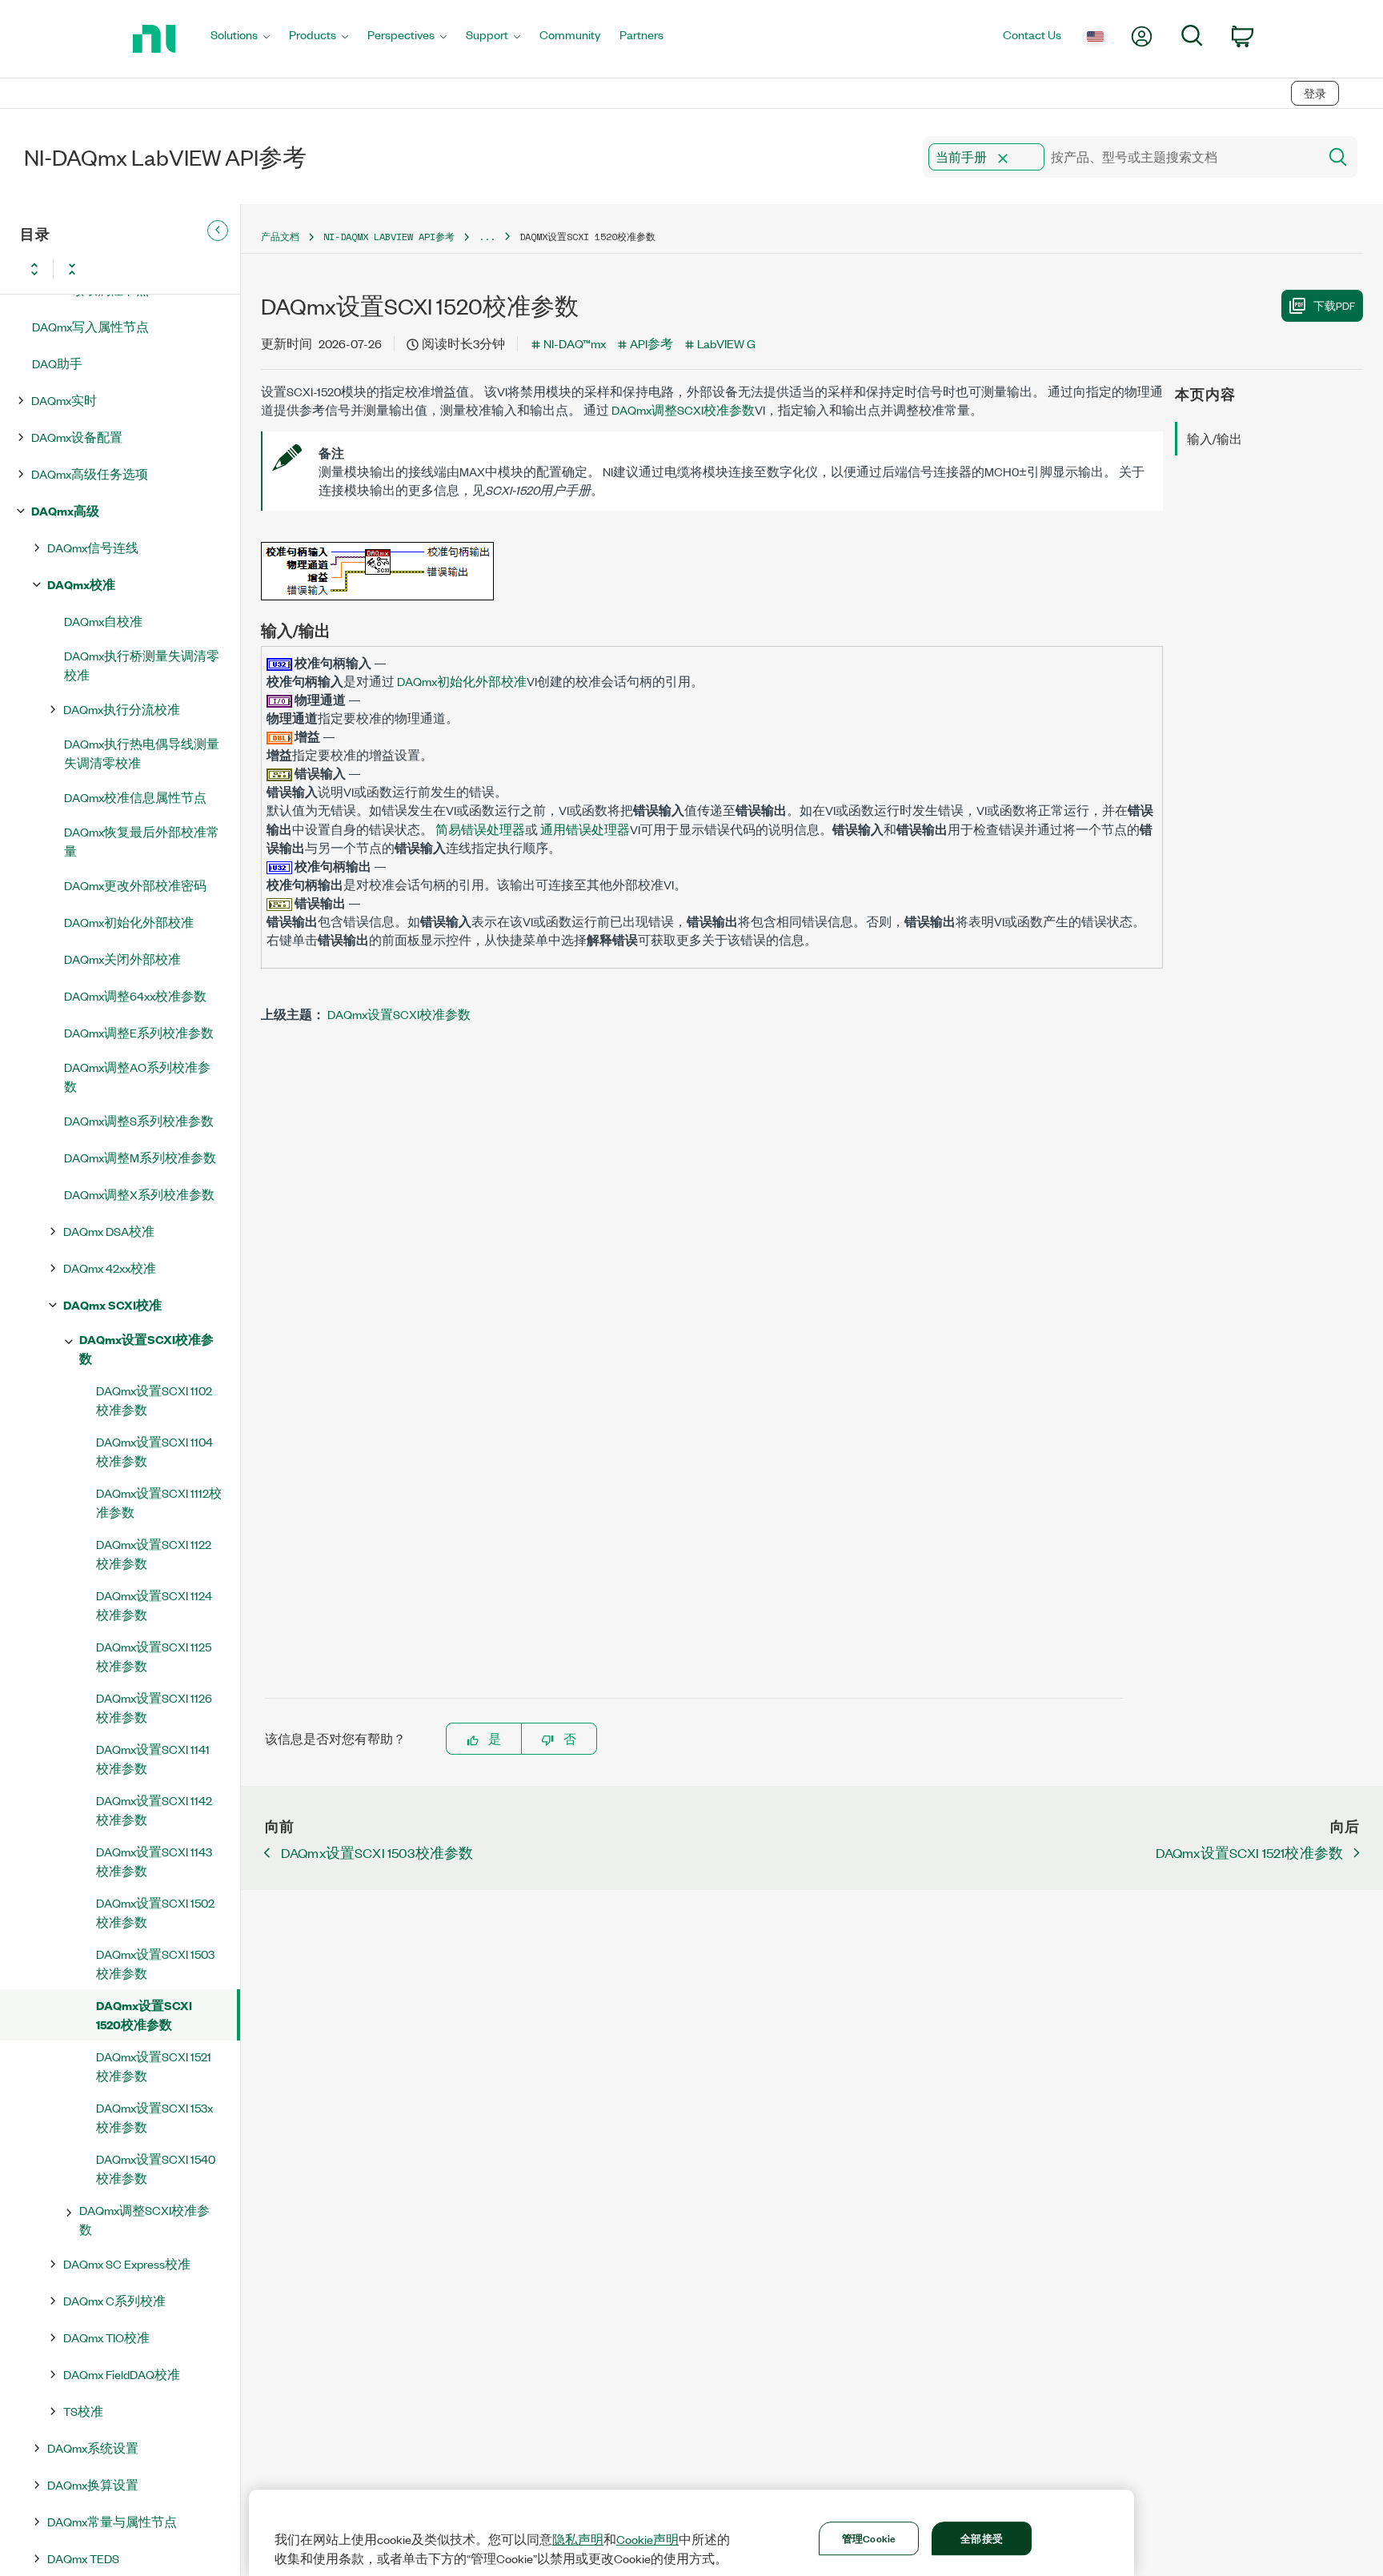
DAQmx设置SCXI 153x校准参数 (154, 2117)
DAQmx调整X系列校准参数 (139, 1194)
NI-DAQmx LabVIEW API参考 (389, 237)
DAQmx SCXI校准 (112, 1304)
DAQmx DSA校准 (109, 1231)
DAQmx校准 (81, 584)
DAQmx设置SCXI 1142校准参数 (154, 1810)
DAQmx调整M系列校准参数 (140, 1157)
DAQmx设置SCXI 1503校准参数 (155, 1963)
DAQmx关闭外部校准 (122, 959)
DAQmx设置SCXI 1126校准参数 (154, 1707)
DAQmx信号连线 (93, 547)
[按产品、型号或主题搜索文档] (1337, 157)
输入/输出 (1215, 438)
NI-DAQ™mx (575, 343)
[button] (1003, 158)
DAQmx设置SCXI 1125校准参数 (154, 1656)
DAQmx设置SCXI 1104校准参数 (154, 1451)
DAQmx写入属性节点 (90, 326)
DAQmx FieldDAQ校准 (122, 2374)
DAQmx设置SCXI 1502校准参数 (155, 1912)
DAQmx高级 (65, 510)
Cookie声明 (647, 2539)
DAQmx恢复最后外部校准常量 (142, 841)
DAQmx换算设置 (93, 2484)
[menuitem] (240, 39)
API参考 (651, 343)
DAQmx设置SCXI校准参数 (146, 1348)
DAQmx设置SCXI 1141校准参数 (153, 1758)
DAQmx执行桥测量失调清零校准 (142, 665)
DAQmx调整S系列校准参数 (139, 1120)
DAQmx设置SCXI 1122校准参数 (154, 1553)
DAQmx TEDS (83, 2558)
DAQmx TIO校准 (106, 2337)
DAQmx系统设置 (93, 2448)
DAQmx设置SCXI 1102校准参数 (154, 1400)
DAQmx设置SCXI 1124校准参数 (154, 1605)
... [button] (487, 237)
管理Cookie (869, 2538)
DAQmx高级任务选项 (90, 473)
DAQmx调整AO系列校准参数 (137, 1076)
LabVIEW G (726, 343)
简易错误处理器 (479, 829)
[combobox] (1119, 157)
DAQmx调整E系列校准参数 (139, 1032)
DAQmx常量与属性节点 (112, 2521)
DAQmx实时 (64, 400)
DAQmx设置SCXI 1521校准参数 (154, 2066)
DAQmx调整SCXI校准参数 (144, 2219)
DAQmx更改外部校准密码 (135, 885)
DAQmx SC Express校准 (127, 2263)
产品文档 (280, 237)
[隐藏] (218, 231)
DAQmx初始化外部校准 (129, 922)
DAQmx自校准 (103, 621)
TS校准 (83, 2411)
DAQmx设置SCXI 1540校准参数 (156, 2168)
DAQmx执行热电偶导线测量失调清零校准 (142, 753)
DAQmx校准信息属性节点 (135, 797)
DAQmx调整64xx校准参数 (135, 995)
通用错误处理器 (584, 829)
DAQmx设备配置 (77, 437)
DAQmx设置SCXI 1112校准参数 (159, 1502)
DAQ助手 (57, 363)
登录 (1315, 93)
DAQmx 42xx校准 (110, 1268)
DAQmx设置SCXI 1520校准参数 (144, 2014)
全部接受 (982, 2538)
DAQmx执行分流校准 (122, 709)
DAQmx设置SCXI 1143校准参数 (154, 1861)
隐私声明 (578, 2539)
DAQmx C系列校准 (114, 2300)
